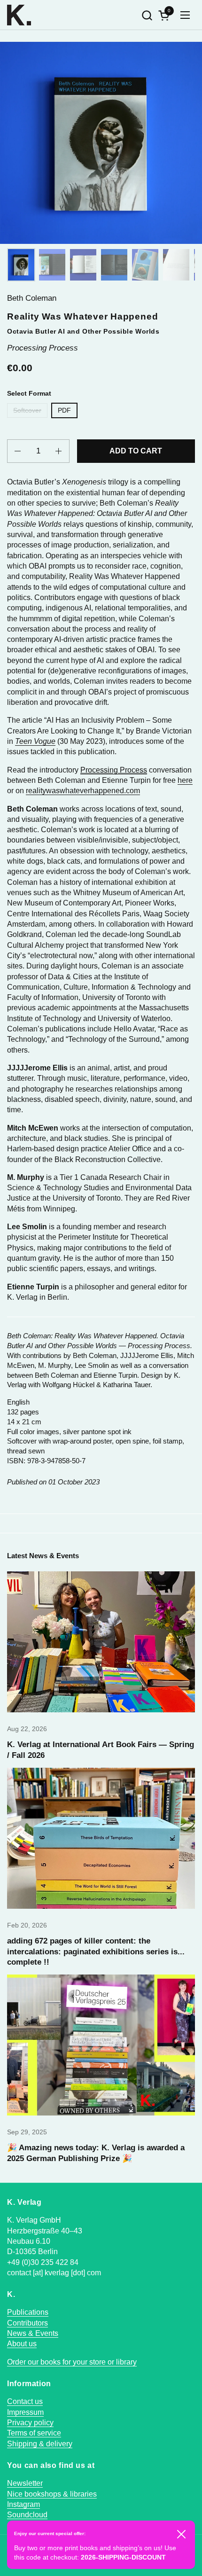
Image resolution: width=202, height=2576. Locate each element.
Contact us (25, 2401)
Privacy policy (30, 2423)
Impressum (25, 2412)
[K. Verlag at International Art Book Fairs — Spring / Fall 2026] (101, 1642)
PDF (64, 410)
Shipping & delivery (40, 2444)
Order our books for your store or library (72, 2362)
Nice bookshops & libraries (52, 2494)
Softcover (27, 410)
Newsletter (25, 2483)
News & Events (33, 2333)
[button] (147, 15)
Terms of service (34, 2433)
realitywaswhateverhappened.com (83, 791)
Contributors (27, 2323)
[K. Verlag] (19, 15)
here (185, 780)
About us (22, 2344)
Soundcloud (27, 2515)
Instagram (23, 2504)
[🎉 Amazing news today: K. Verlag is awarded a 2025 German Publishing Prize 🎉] (101, 2045)
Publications (28, 2312)
